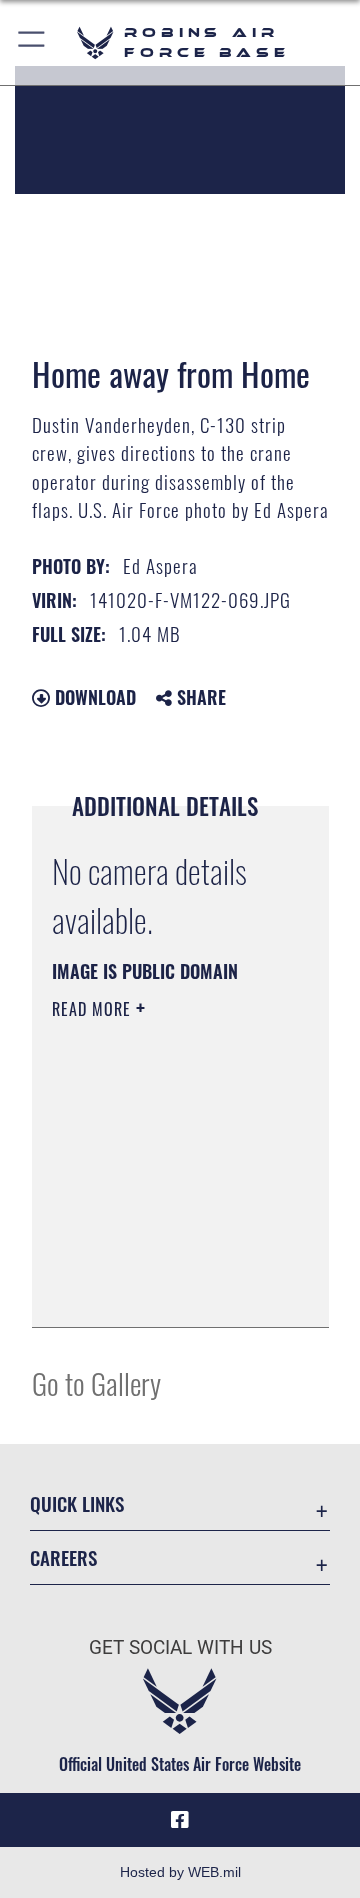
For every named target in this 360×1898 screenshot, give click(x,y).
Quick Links (77, 1503)
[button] (32, 42)
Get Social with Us (180, 1647)
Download (93, 697)
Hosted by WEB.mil (180, 1872)
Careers (63, 1557)
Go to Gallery (96, 1382)
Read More (94, 1009)
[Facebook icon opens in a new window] (180, 1820)
